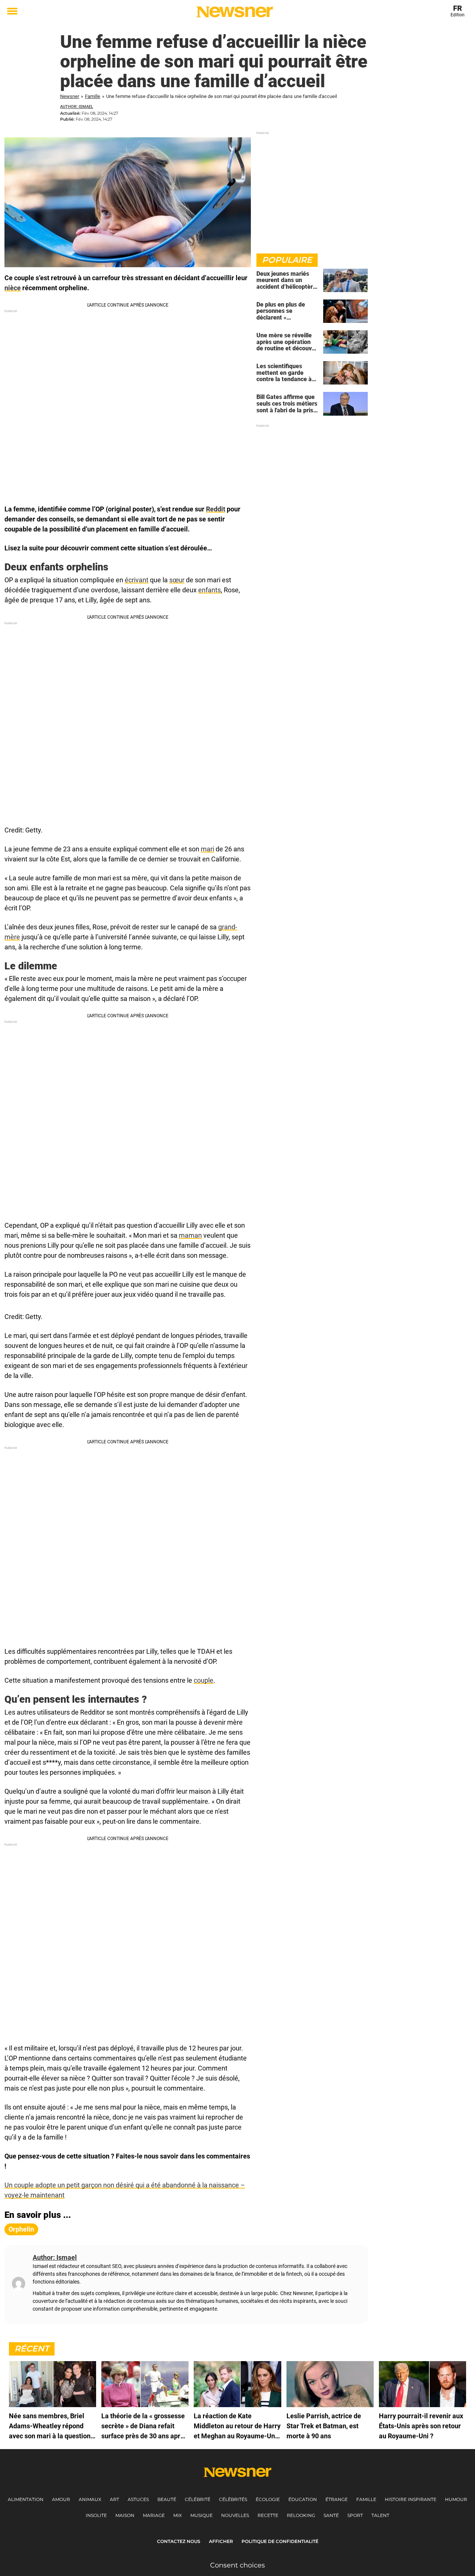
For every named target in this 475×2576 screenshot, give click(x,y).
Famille (93, 96)
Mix (178, 2515)
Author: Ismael (77, 107)
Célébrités (233, 2499)
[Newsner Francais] (235, 12)
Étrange (337, 2499)
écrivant (137, 580)
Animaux (90, 2499)
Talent (380, 2515)
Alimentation (26, 2499)
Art (114, 2499)
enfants (209, 590)
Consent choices (237, 2565)
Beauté (167, 2499)
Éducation (303, 2499)
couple (204, 1680)
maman (190, 1235)
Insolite (96, 2515)
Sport (355, 2515)
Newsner (70, 96)
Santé (331, 2515)
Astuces (138, 2499)
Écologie (268, 2499)
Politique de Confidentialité (280, 2541)
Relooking (301, 2515)
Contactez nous (179, 2541)
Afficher (221, 2541)
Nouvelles (235, 2515)
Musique (202, 2515)
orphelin (21, 2229)
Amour (61, 2499)
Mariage (154, 2515)
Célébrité (198, 2499)
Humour (456, 2499)
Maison (125, 2515)
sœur (177, 580)
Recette (268, 2515)
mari (207, 849)
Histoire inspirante (411, 2499)
